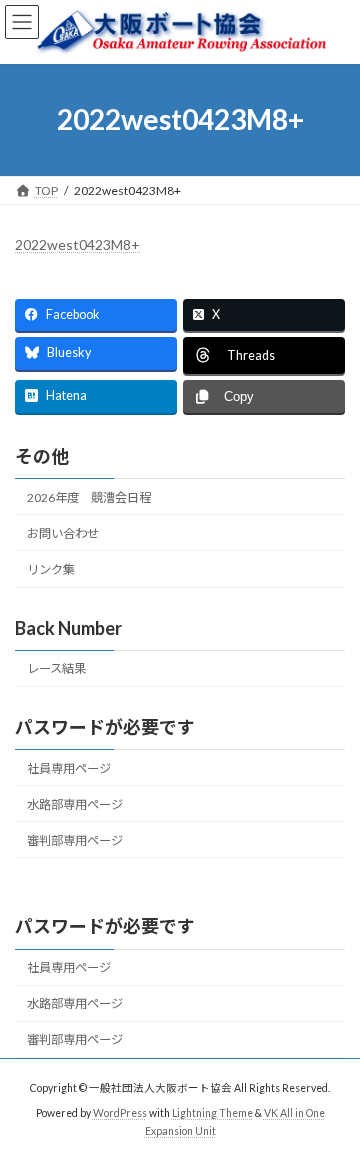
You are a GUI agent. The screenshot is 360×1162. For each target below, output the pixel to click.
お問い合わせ (63, 533)
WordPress (120, 1113)
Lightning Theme (212, 1113)
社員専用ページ (69, 768)
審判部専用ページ (75, 840)
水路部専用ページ (75, 804)
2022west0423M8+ (77, 244)
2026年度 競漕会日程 (89, 497)
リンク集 (51, 569)
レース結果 (56, 668)
